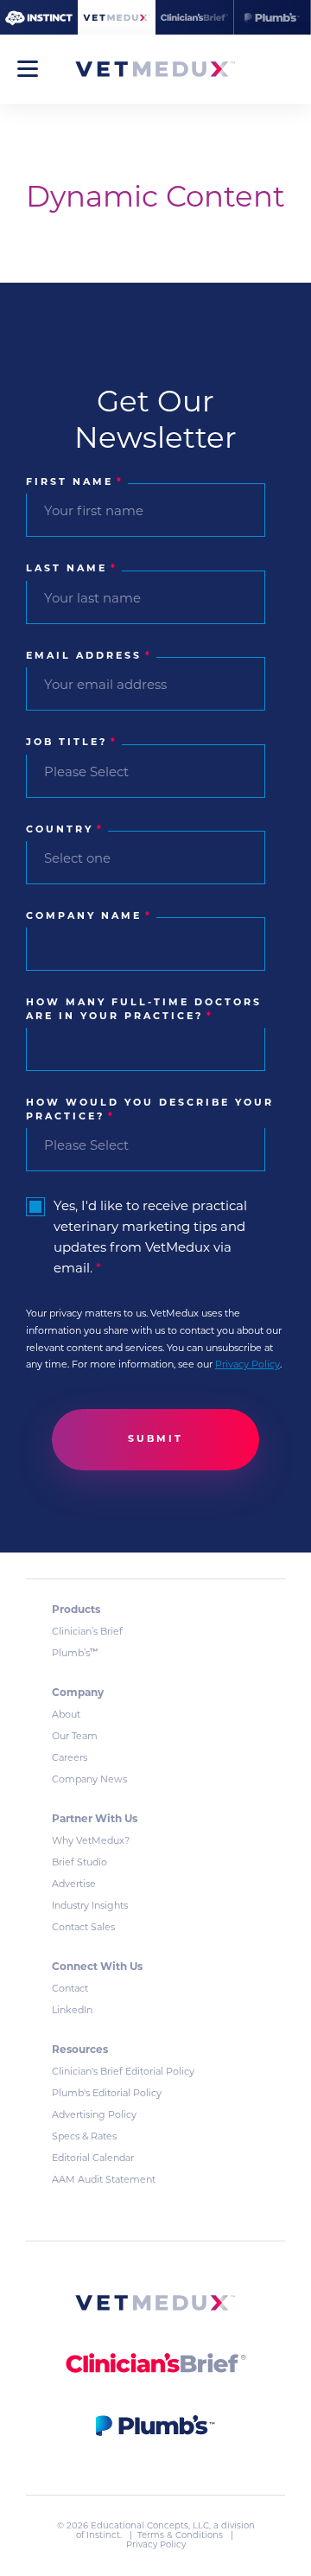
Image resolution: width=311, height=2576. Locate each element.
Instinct (103, 2536)
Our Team (75, 1737)
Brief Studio (79, 1863)
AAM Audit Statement (104, 2181)
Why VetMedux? (91, 1842)
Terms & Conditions (181, 2536)
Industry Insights (90, 1906)
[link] (155, 2306)
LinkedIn (72, 2011)
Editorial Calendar (93, 2159)
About (66, 1715)
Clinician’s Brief (87, 1632)
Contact (70, 1989)
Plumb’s (75, 1654)
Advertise (74, 1885)
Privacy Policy (248, 1365)
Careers (70, 1759)
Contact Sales (83, 1928)
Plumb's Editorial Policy (107, 2094)
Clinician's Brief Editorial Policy (123, 2072)
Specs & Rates (84, 2137)
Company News (89, 1780)
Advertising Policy (94, 2116)
